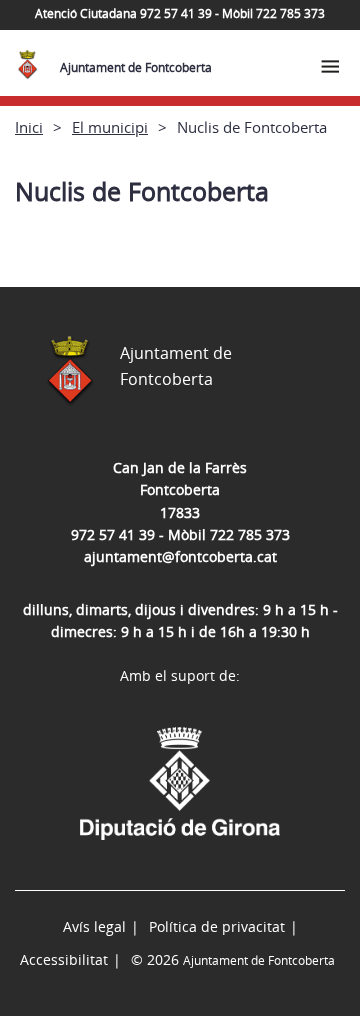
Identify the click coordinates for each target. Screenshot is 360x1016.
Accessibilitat (64, 959)
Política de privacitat (217, 926)
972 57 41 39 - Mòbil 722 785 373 (180, 534)
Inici (29, 127)
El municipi (110, 127)
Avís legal (94, 926)
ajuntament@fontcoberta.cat (180, 556)
